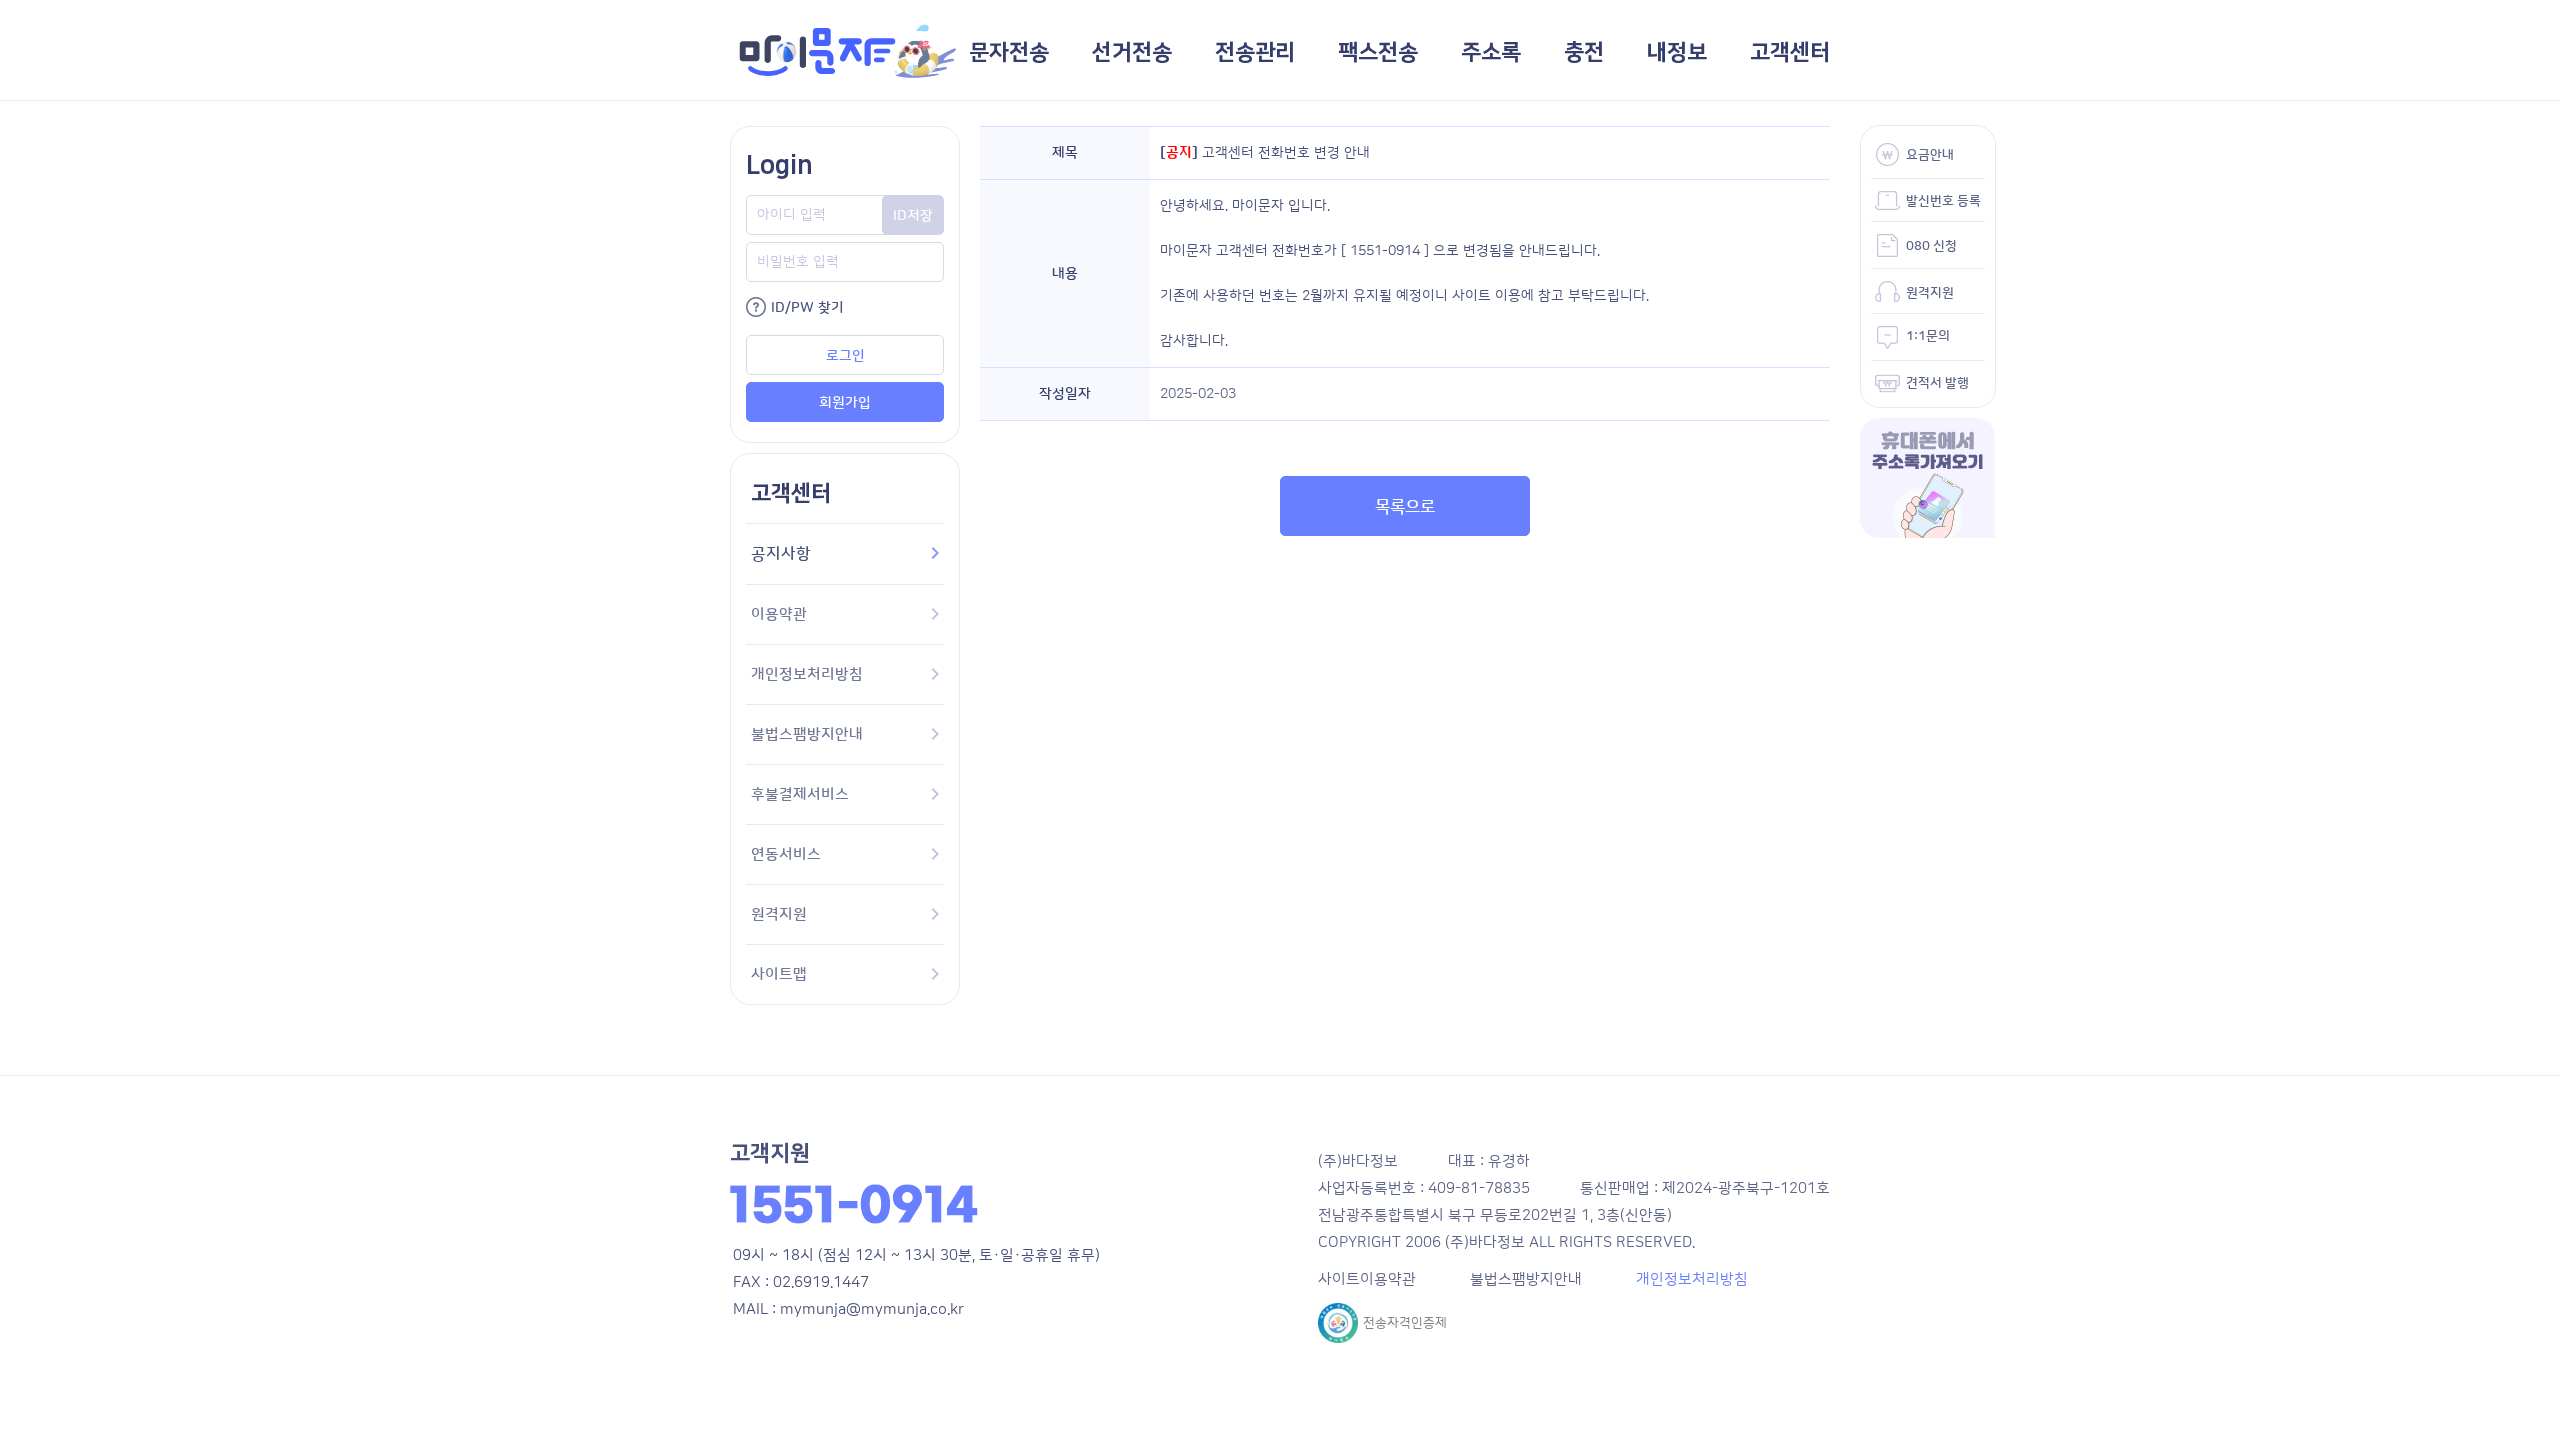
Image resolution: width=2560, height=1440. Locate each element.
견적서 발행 (1937, 383)
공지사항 (781, 554)
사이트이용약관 (1367, 1279)
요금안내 (1930, 155)
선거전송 (1132, 52)
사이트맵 (779, 974)
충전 (1584, 52)
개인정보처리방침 (807, 674)
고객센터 (1790, 52)
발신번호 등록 (1943, 201)
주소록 (1491, 52)
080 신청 (1931, 246)
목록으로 (1405, 507)
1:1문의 (1928, 336)
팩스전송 (1378, 52)
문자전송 (1009, 52)
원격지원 (779, 914)
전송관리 (1255, 52)
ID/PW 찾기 (807, 308)
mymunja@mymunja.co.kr (872, 1309)
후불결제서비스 (800, 794)
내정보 (1677, 52)
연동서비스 (786, 854)
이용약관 (779, 614)
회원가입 (845, 403)
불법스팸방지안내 (807, 734)
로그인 (845, 356)
